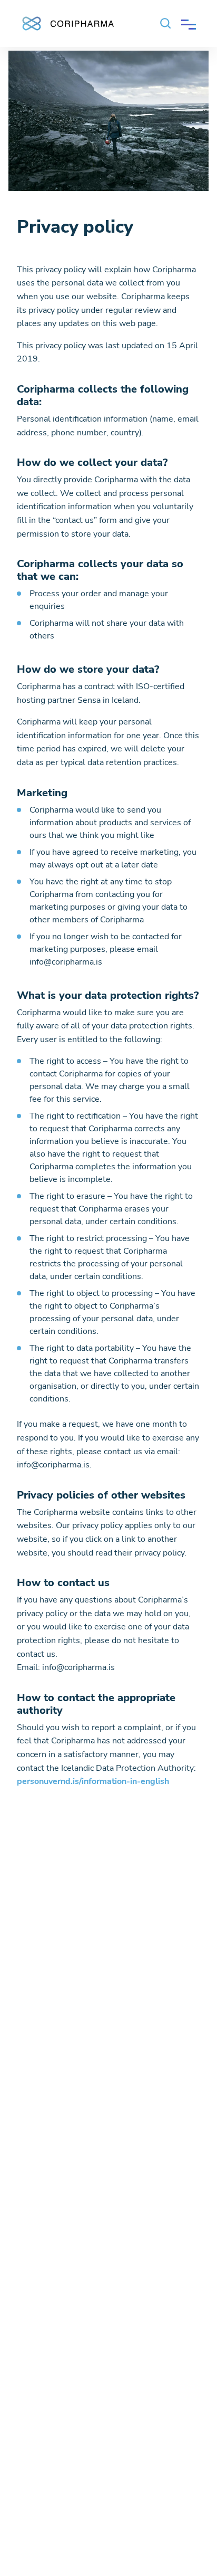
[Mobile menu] (189, 23)
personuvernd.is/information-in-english (93, 1781)
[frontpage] (67, 21)
